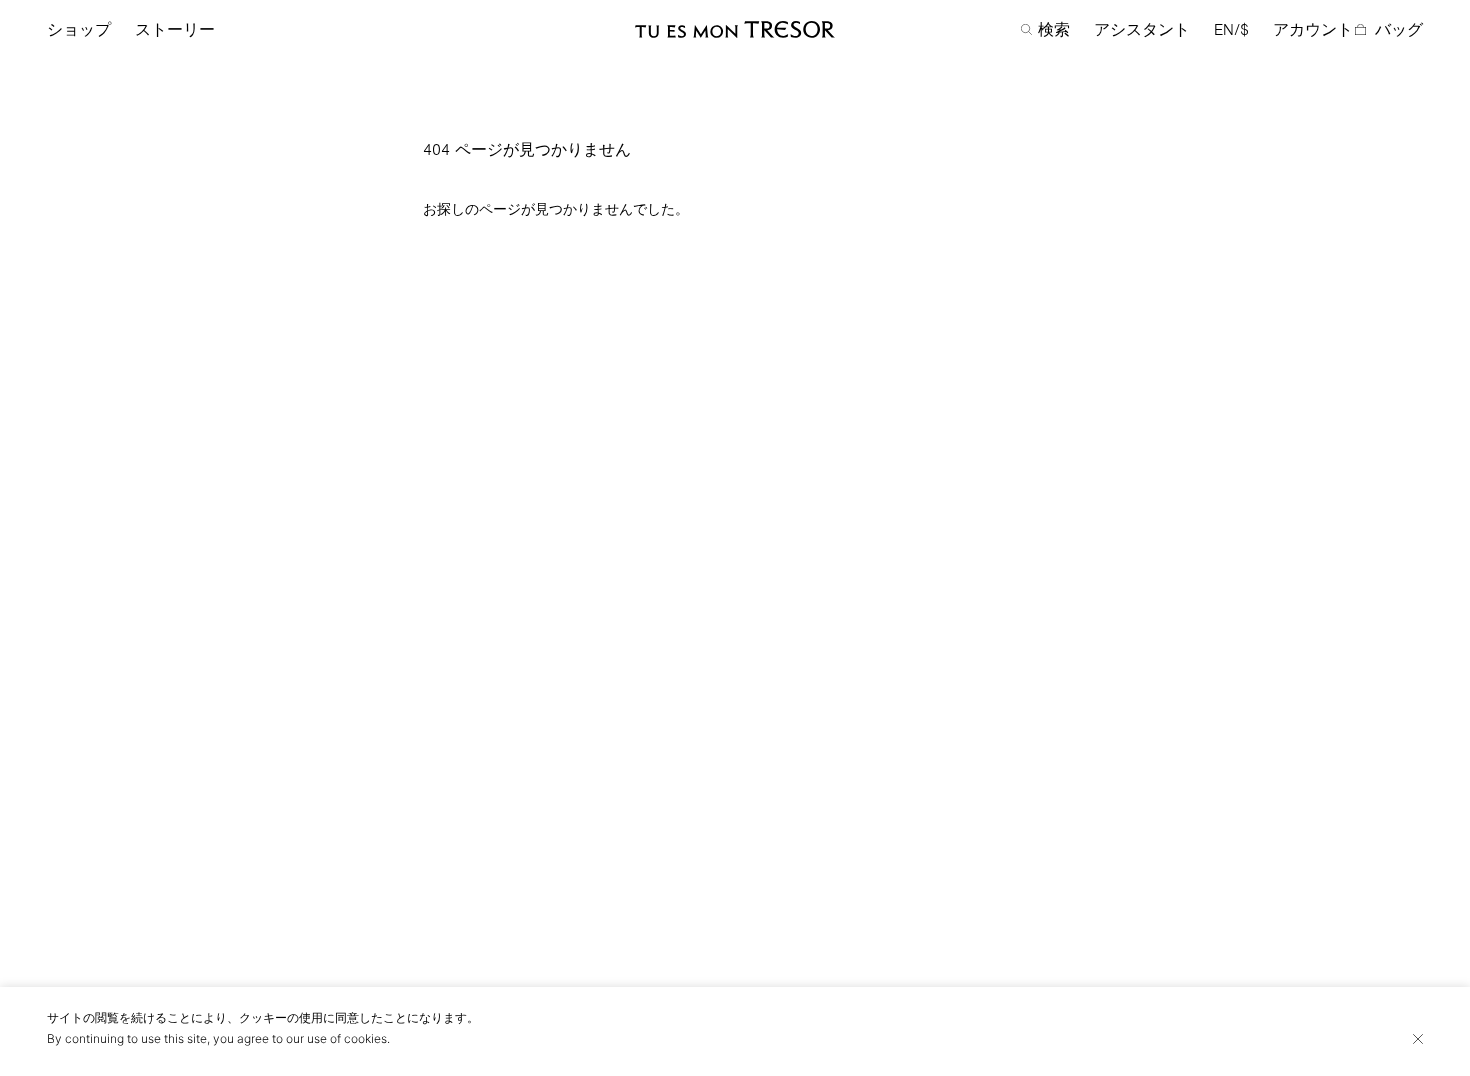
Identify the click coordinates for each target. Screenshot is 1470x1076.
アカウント (1313, 30)
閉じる (1418, 1039)
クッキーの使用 (281, 1017)
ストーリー (175, 30)
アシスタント (1142, 30)
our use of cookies (336, 1038)
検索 (1054, 30)
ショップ (79, 30)
